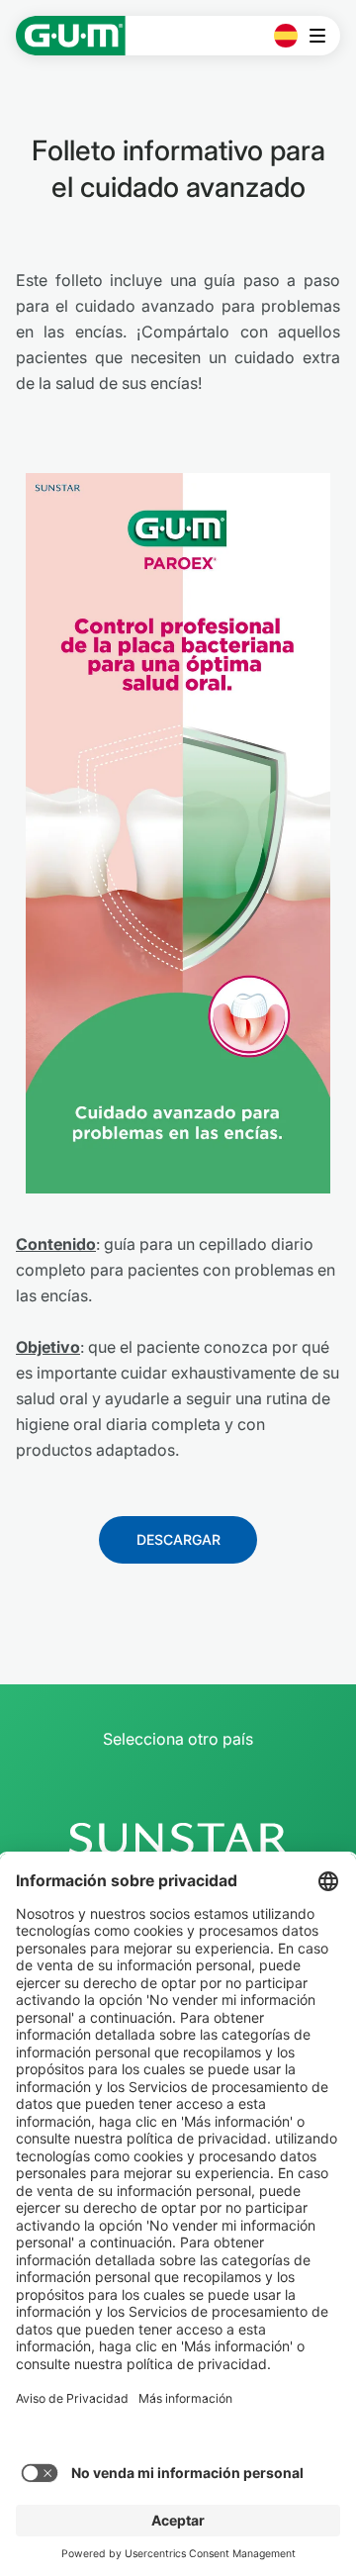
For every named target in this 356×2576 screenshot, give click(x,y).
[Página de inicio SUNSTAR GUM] (71, 36)
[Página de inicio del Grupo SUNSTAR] (178, 1839)
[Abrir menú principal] (323, 36)
